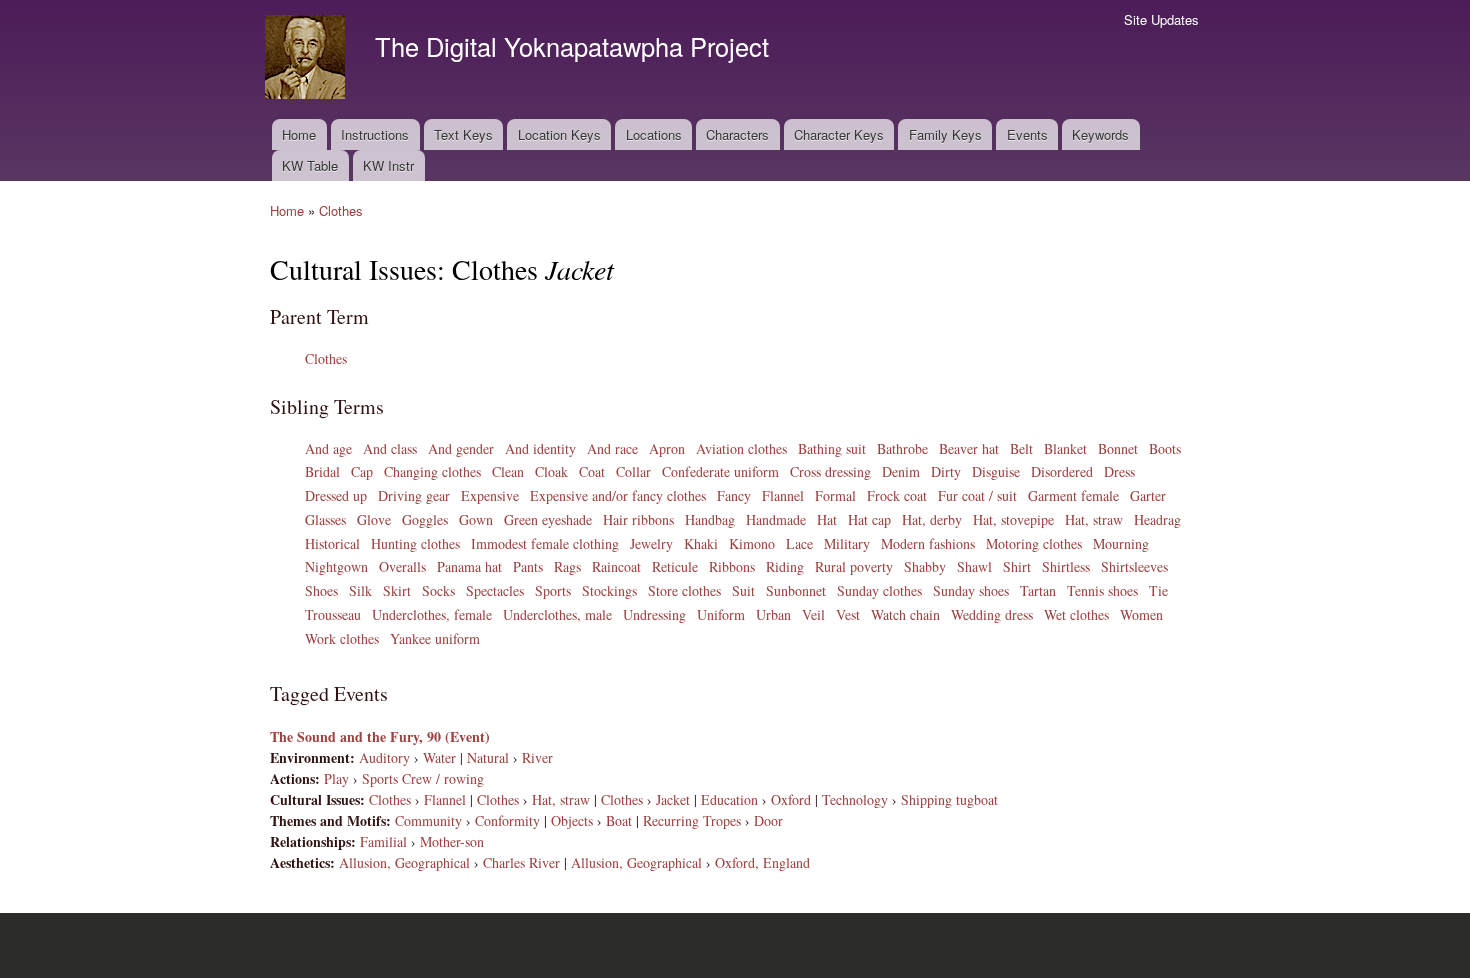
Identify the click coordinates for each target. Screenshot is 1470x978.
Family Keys (945, 134)
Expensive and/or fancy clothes (618, 495)
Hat (827, 519)
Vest (848, 614)
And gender (461, 448)
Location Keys (559, 134)
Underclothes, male (557, 614)
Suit (743, 590)
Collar (633, 471)
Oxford (791, 799)
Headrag (1157, 519)
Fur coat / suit (977, 495)
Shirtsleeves (1134, 566)
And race (612, 448)
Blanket (1065, 448)
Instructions (375, 134)
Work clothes (342, 638)
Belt (1021, 448)
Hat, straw (1094, 519)
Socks (438, 590)
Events (1027, 134)
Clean (508, 471)
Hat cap (869, 519)
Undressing (654, 614)
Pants (528, 566)
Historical (332, 543)
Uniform (721, 614)
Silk (360, 590)
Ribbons (732, 566)
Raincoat (616, 566)
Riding (785, 566)
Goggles (425, 519)
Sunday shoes (971, 590)
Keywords (1100, 134)
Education (729, 799)
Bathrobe (902, 448)
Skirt (397, 590)
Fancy (734, 495)
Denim (901, 471)
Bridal (322, 471)
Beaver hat (969, 448)
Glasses (325, 519)
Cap (362, 471)
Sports (553, 590)
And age (328, 448)
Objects (572, 820)
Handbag (710, 519)
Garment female (1073, 495)
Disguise (996, 471)
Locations (654, 134)
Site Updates (1161, 19)
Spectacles (495, 590)
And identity (540, 448)
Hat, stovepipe (1013, 519)
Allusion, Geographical (404, 862)
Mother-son (452, 841)
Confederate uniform (720, 471)
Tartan (1038, 590)
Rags (567, 566)
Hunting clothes (415, 543)
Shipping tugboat (949, 799)
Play (336, 778)
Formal (835, 495)
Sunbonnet (796, 590)
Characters (737, 134)
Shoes (321, 590)
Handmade (776, 519)
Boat (619, 820)
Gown (476, 519)
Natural (488, 757)
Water (439, 757)
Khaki (701, 543)
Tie (1158, 590)
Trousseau (333, 614)
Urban (773, 614)
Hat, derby (932, 519)
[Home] (307, 59)
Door (768, 820)
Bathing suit (832, 448)
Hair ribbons (638, 519)
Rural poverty (854, 566)
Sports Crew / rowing (423, 778)
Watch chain (905, 614)
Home (299, 134)
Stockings (609, 590)
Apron (667, 448)
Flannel (783, 495)
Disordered (1062, 471)
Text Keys (463, 134)
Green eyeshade (548, 519)
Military (847, 543)
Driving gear (414, 495)
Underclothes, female (432, 614)
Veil (813, 614)
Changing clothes (432, 471)
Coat (592, 471)
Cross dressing (830, 471)
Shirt (1017, 566)
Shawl (974, 566)
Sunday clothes (879, 590)
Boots (1165, 448)
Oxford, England (762, 862)
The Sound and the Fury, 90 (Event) (380, 736)
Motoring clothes (1034, 543)
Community (428, 820)
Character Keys (839, 134)
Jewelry (651, 543)
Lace (799, 543)
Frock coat (897, 495)
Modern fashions (928, 543)
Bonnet (1118, 448)
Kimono (752, 543)
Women (1141, 614)
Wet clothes (1076, 614)
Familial (383, 841)
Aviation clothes (741, 448)
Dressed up (336, 495)
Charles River (521, 862)
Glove (374, 519)
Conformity (507, 820)
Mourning (1121, 543)
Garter (1148, 495)
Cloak (551, 471)
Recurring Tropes (692, 820)
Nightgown (336, 566)
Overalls (402, 566)
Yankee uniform (435, 638)
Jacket (673, 799)
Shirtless (1066, 566)
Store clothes (684, 590)
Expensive (490, 495)
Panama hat (469, 566)
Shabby (925, 566)
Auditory (384, 757)
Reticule (675, 566)
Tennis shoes (1102, 590)
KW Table (310, 165)
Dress (1119, 471)
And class (390, 448)
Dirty (946, 471)
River (537, 757)
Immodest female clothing (545, 543)
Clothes (341, 210)
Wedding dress (992, 614)
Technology (855, 799)
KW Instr (388, 165)
